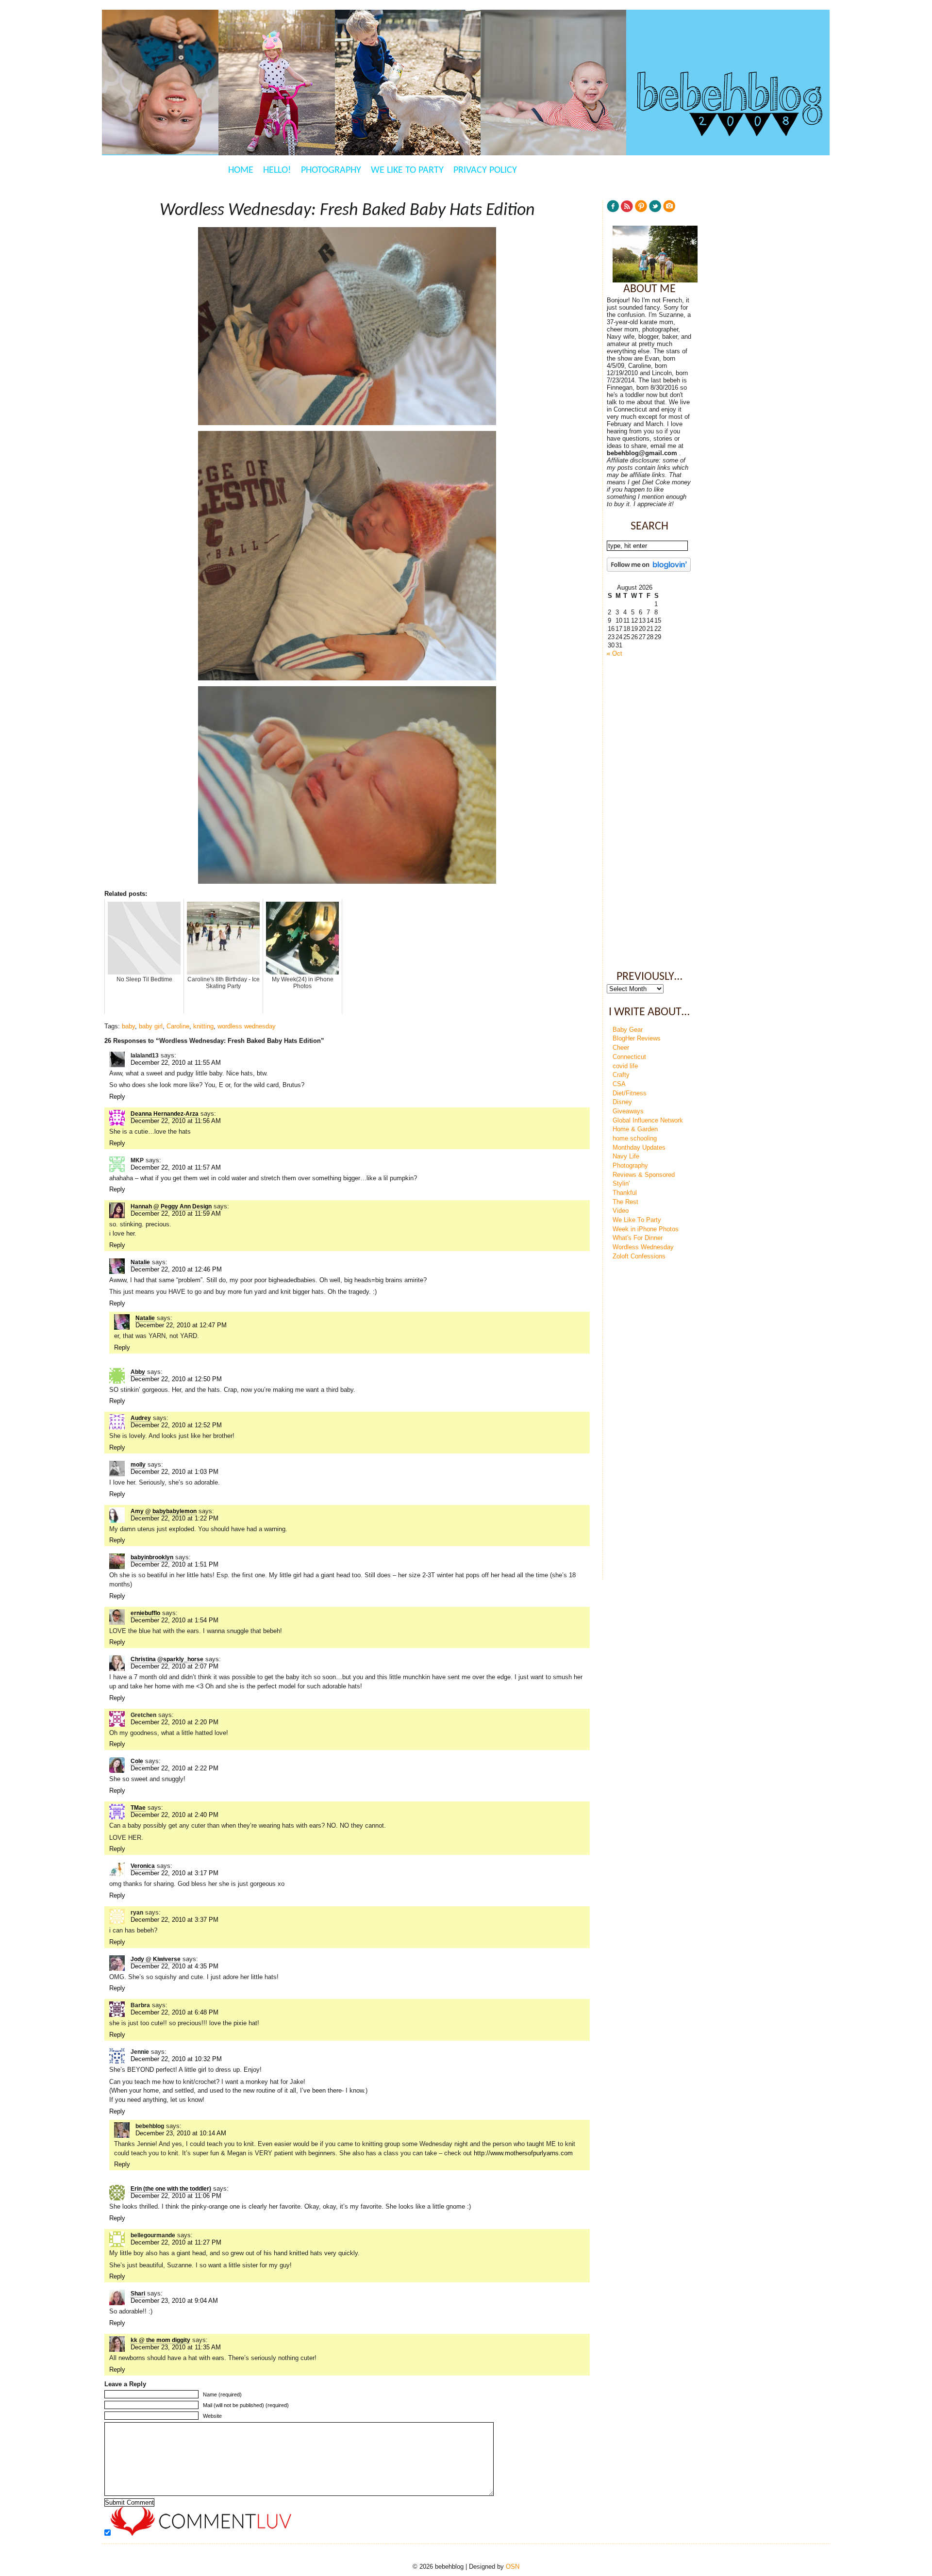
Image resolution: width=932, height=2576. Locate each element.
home (241, 170)
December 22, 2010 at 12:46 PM (176, 1269)
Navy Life (626, 1156)
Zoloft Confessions (639, 1256)
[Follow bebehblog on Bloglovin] (649, 570)
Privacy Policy (485, 170)
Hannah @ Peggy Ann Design (171, 1206)
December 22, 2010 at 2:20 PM (175, 1722)
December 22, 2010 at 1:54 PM (175, 1620)
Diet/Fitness (630, 1093)
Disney (622, 1102)
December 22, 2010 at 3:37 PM (175, 1920)
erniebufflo (145, 1613)
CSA (619, 1084)
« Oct (615, 653)
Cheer (621, 1048)
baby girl (151, 1026)
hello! (277, 170)
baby (128, 1026)
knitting (203, 1026)
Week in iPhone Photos (646, 1229)
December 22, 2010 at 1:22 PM (175, 1518)
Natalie (140, 1262)
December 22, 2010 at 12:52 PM (176, 1425)
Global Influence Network (648, 1120)
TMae (138, 1808)
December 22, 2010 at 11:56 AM (176, 1121)
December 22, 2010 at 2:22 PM (175, 1768)
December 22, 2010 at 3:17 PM (175, 1873)
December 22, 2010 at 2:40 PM (175, 1815)
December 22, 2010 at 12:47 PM (181, 1325)
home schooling (635, 1138)
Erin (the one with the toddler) (171, 2189)
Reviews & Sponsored (644, 1175)
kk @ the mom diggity (160, 2340)
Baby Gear (628, 1030)
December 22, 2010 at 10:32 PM (176, 2059)
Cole (137, 1761)
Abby (138, 1372)
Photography (331, 170)
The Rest (625, 1202)
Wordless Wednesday (643, 1247)
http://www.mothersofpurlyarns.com (523, 2153)
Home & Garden (635, 1129)
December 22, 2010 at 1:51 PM (175, 1564)
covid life (625, 1066)
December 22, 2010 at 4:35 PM (175, 1966)
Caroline (178, 1026)
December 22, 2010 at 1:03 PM (175, 1472)
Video (621, 1211)
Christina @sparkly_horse (167, 1659)
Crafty (621, 1075)
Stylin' (621, 1183)
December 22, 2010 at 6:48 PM (175, 2012)
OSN (513, 2567)
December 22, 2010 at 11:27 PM (176, 2242)
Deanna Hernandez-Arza (165, 1114)
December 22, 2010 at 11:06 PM (176, 2196)
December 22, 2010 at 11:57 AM (176, 1167)
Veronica (143, 1866)
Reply (117, 1097)
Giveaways (628, 1111)
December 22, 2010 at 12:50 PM (176, 1379)
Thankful (625, 1193)
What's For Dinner (638, 1238)
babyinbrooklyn (152, 1557)
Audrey (141, 1418)
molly (138, 1465)
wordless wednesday (247, 1026)
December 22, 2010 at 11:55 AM (176, 1063)
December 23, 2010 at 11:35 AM (176, 2347)
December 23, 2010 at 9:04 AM (174, 2301)
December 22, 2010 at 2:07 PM (175, 1666)
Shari (138, 2294)
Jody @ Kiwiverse (156, 1959)
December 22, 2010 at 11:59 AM (176, 1214)
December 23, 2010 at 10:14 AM (181, 2133)
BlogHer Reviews (637, 1038)
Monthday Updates (639, 1148)
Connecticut (629, 1057)
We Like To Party (407, 170)
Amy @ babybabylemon (164, 1511)
